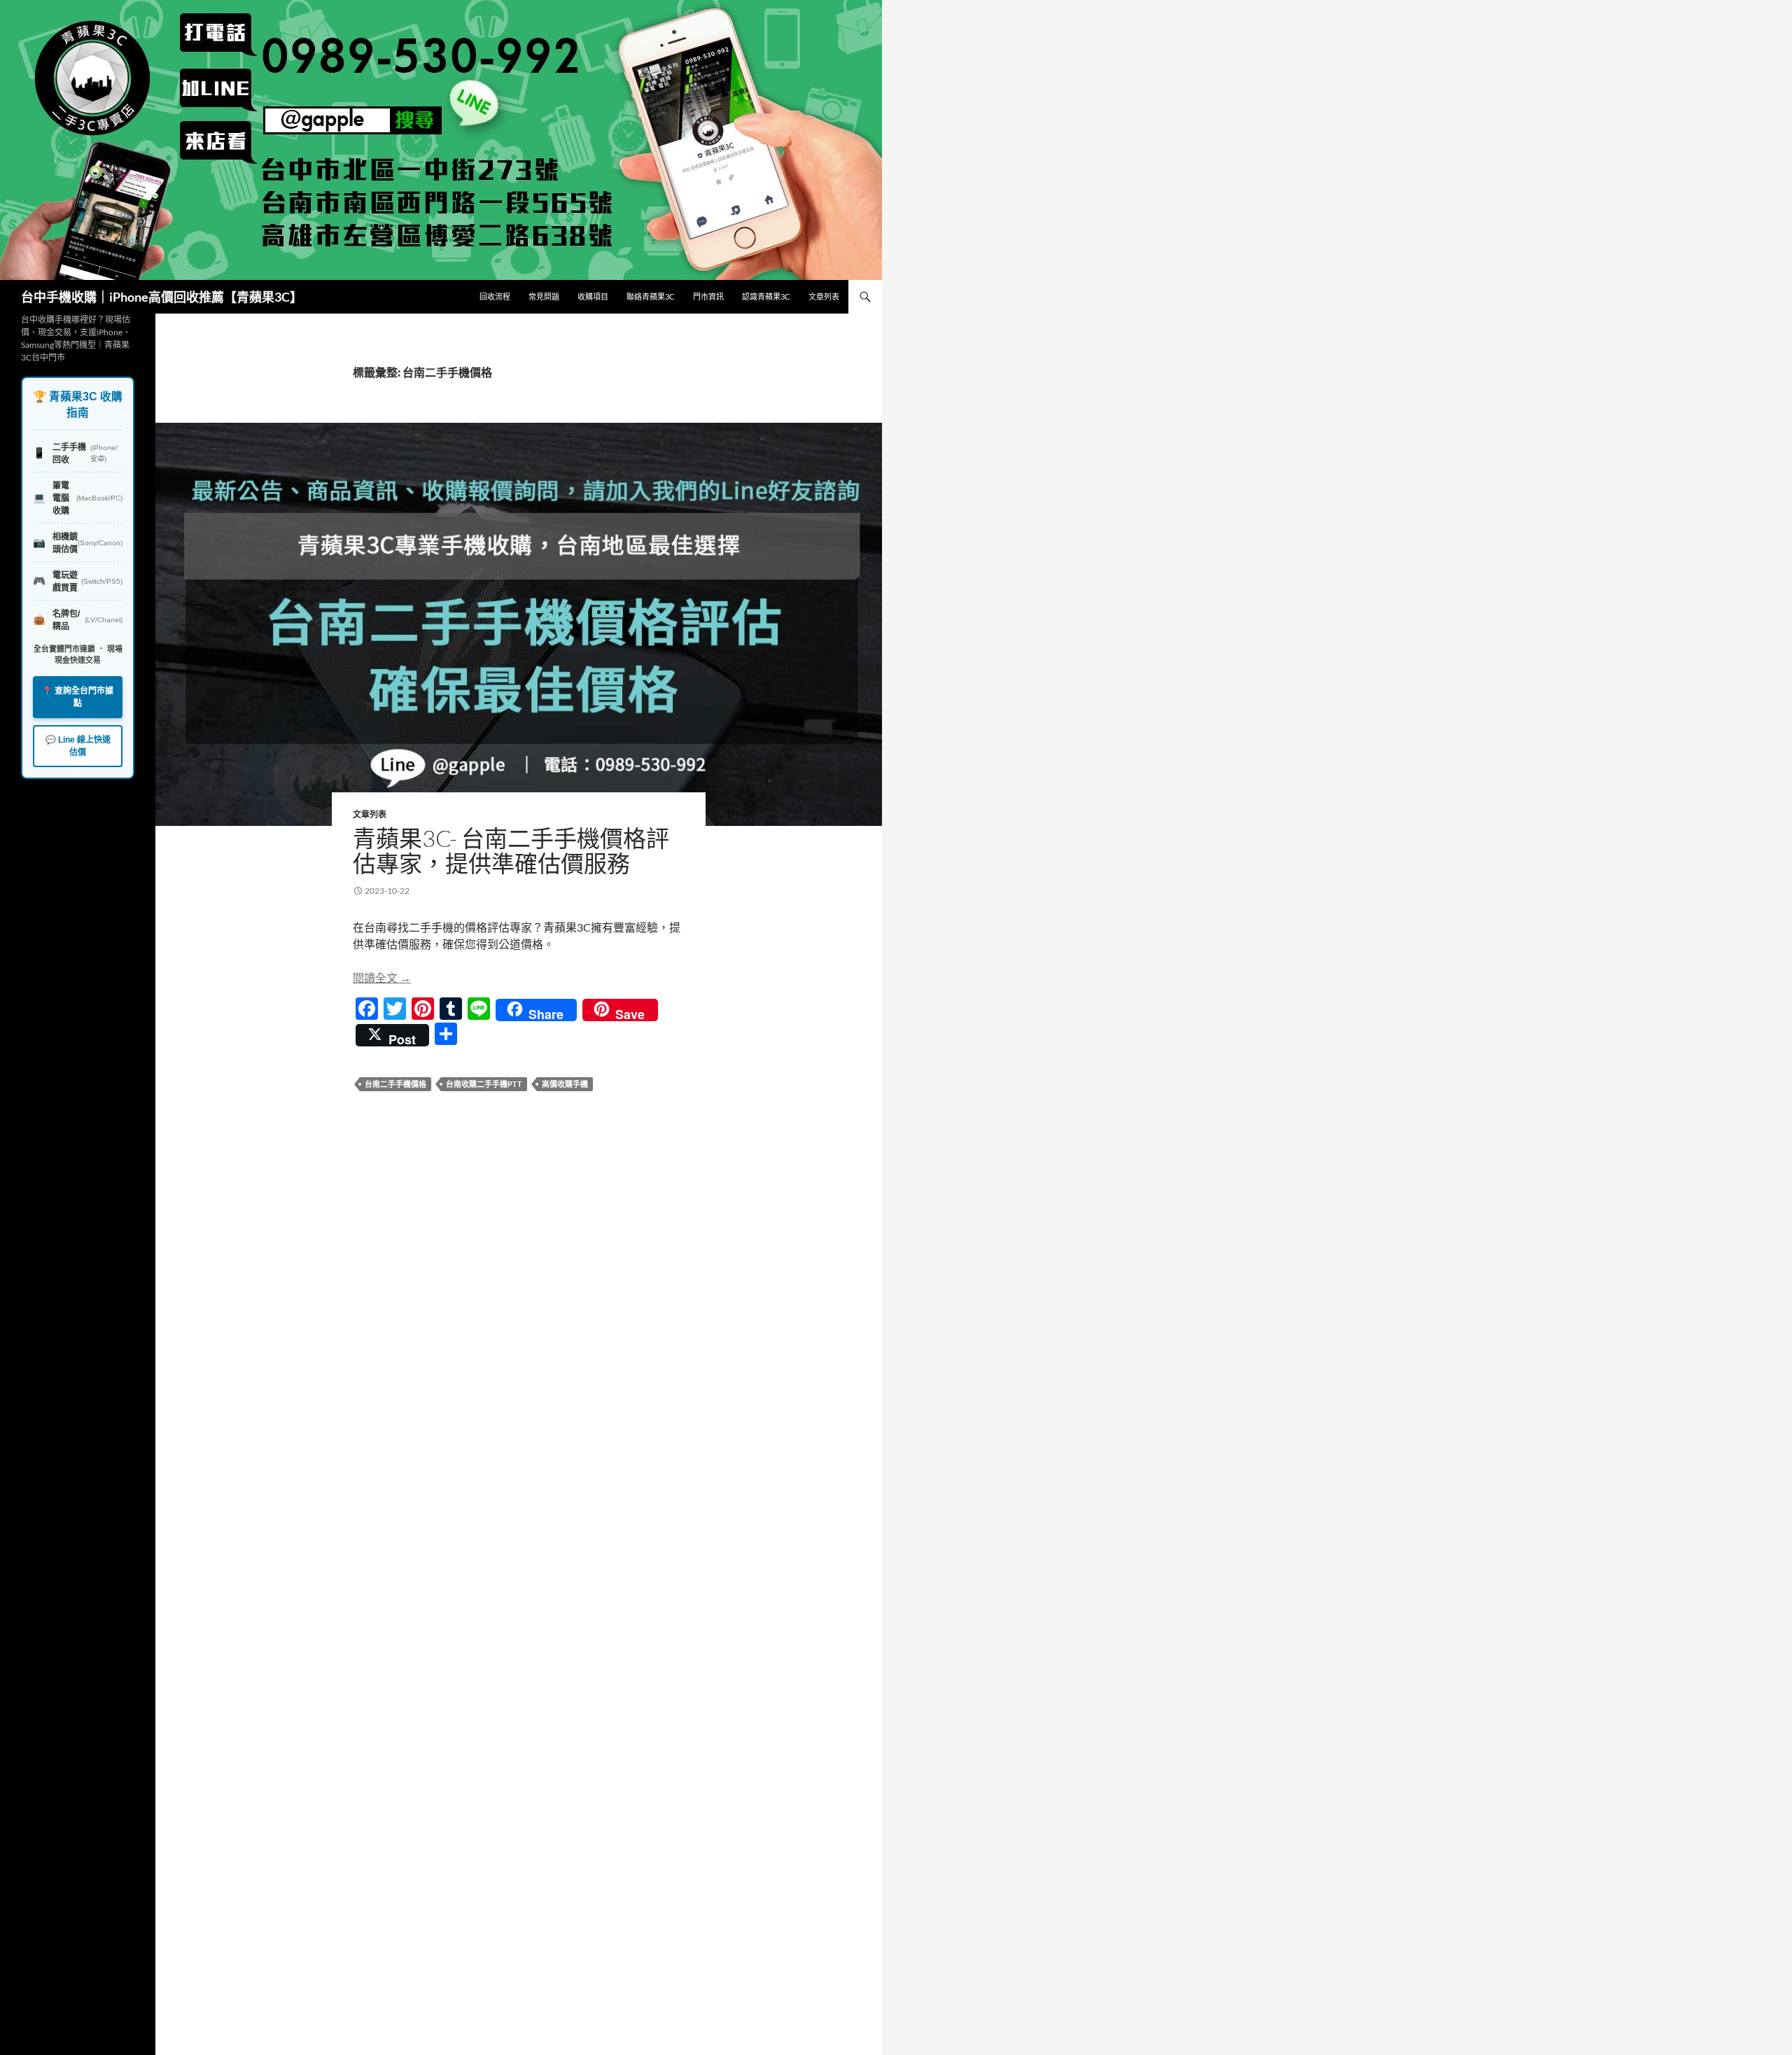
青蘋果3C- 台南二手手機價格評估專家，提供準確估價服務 (511, 851)
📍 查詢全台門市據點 (78, 697)
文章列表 (824, 296)
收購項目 (593, 296)
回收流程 (495, 296)
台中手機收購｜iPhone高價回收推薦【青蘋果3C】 (162, 297)
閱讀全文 (382, 977)
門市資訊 (708, 296)
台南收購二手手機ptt (484, 1084)
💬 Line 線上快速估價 (78, 746)
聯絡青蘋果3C (651, 296)
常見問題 (544, 296)
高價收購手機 (565, 1084)
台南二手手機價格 (395, 1084)
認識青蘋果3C (766, 296)
